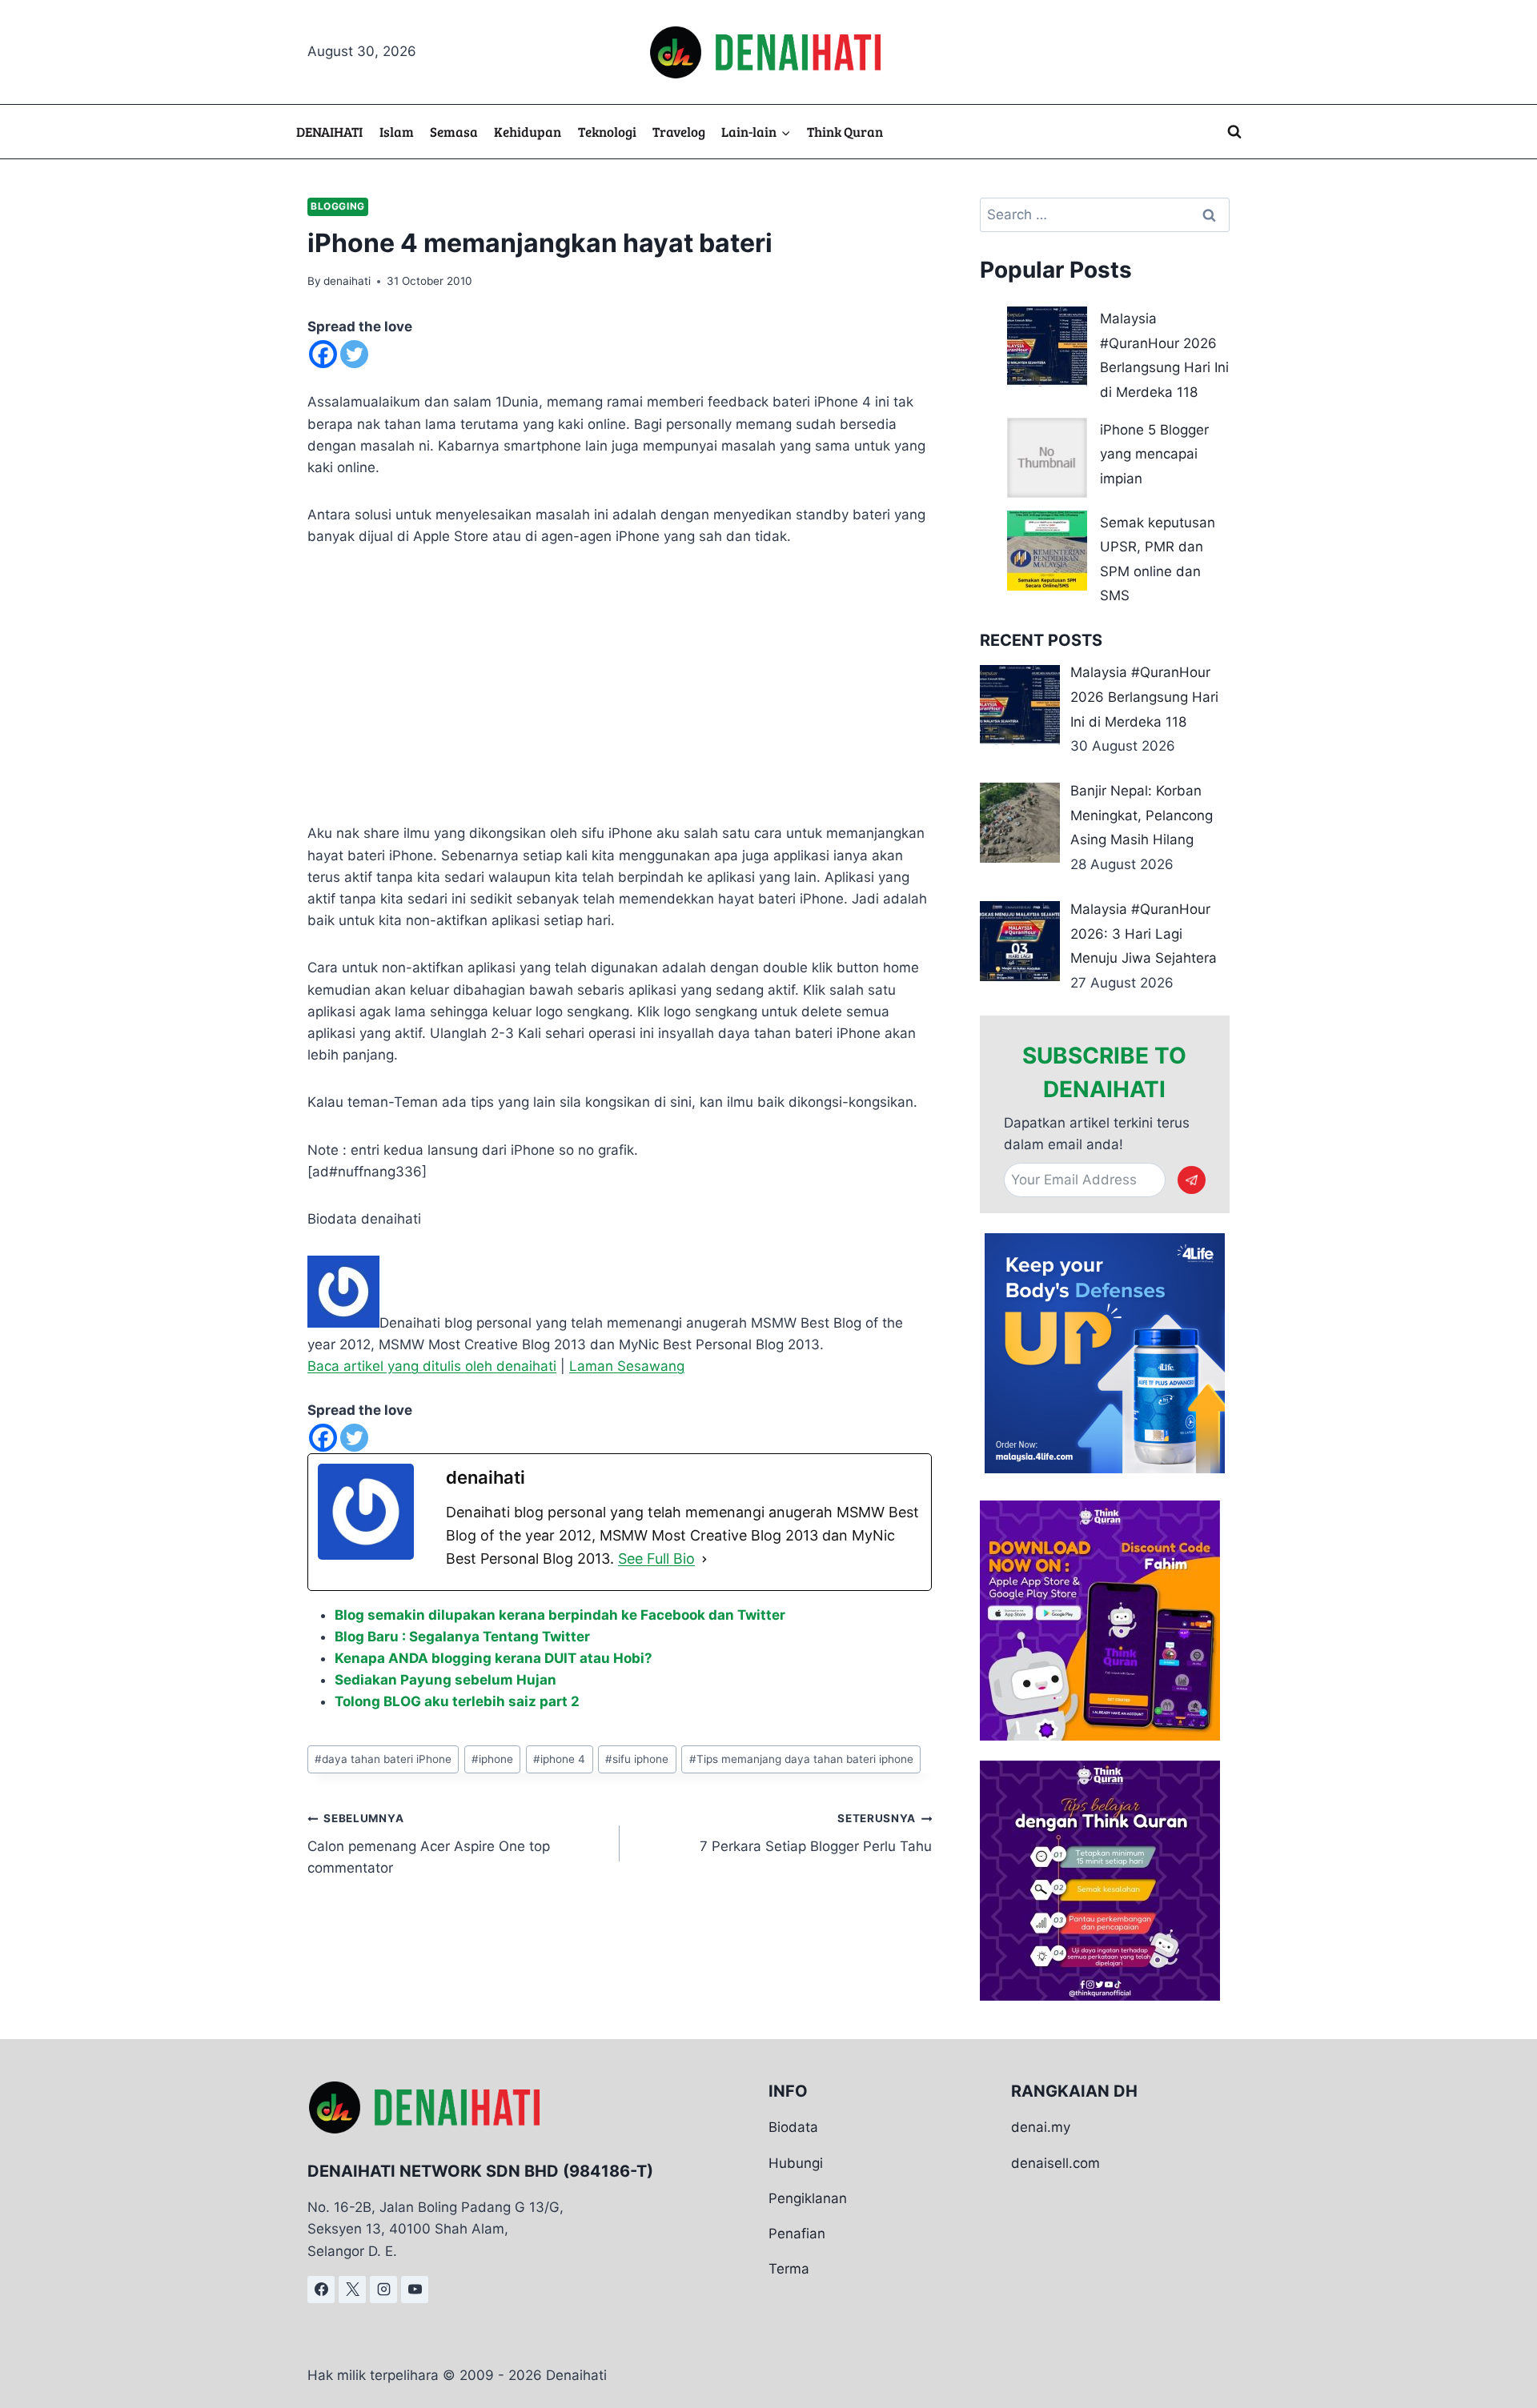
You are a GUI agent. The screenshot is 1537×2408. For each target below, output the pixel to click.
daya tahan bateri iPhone (383, 1759)
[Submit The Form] (1192, 1180)
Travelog (679, 132)
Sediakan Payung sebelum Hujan (445, 1680)
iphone (492, 1759)
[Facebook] (323, 354)
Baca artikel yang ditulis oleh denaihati (432, 1366)
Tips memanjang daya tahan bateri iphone (801, 1759)
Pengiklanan (808, 2198)
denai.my (1041, 2127)
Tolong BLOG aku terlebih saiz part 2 (457, 1701)
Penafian (797, 2234)
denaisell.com (1055, 2163)
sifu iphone (637, 1759)
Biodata (793, 2127)
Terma (789, 2269)
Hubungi (796, 2163)
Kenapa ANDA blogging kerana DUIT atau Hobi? (494, 1658)
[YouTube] (415, 2290)
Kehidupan (528, 132)
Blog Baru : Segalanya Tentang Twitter (462, 1637)
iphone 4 (559, 1759)
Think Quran (845, 132)
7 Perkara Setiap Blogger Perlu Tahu (816, 1833)
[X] (352, 2290)
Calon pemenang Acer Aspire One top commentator (429, 1844)
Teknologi (607, 132)
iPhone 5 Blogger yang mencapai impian (1154, 454)
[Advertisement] (620, 685)
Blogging (338, 206)
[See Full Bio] (704, 1559)
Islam (397, 132)
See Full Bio (656, 1559)
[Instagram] (383, 2290)
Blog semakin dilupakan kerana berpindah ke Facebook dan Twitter (560, 1615)
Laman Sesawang (627, 1366)
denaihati (347, 281)
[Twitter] (354, 354)
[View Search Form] (1234, 132)
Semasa (454, 132)
